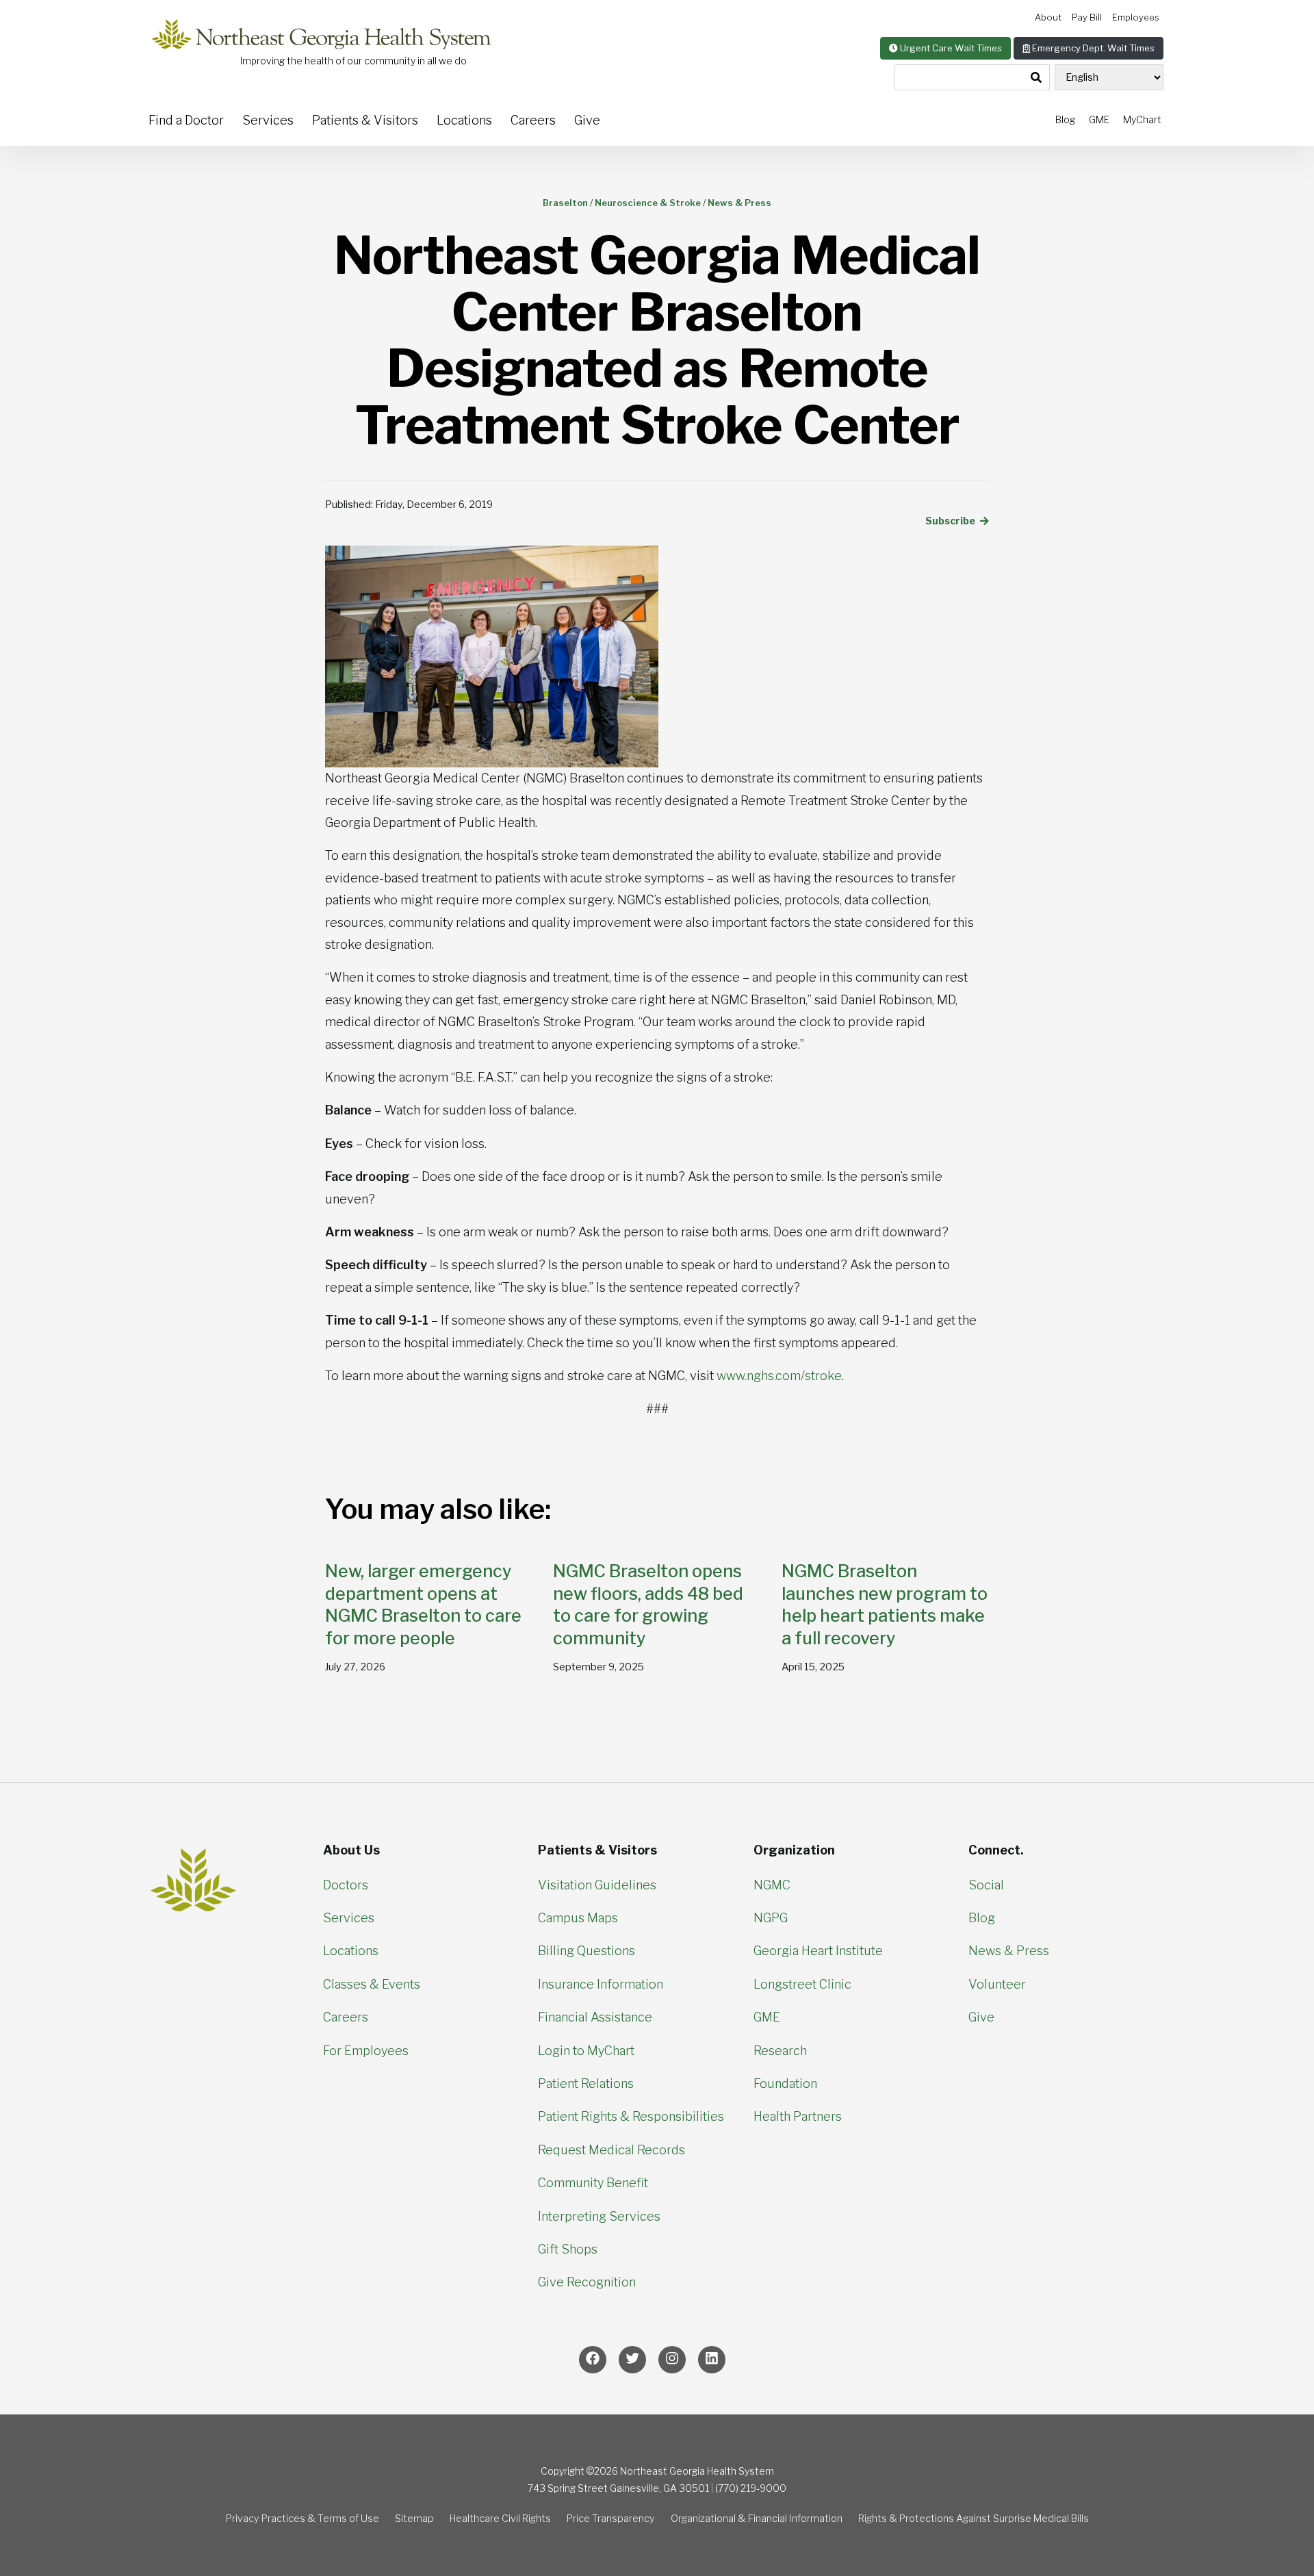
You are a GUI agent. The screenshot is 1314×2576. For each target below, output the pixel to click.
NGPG (771, 1918)
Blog (1065, 119)
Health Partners (798, 2116)
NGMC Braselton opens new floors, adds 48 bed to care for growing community (648, 1605)
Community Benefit (593, 2183)
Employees (1136, 17)
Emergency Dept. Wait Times (1092, 48)
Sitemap (414, 2518)
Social (986, 1885)
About (1048, 17)
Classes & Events (372, 1984)
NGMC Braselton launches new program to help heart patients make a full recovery (885, 1605)
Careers (533, 120)
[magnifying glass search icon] (1036, 78)
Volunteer (997, 1984)
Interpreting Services (599, 2216)
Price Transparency (611, 2518)
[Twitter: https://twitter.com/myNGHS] (632, 2360)
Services (268, 120)
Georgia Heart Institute (818, 1951)
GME (1099, 119)
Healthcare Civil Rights (500, 2518)
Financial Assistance (595, 2017)
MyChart (1142, 119)
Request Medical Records (611, 2150)
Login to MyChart (586, 2051)
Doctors (346, 1885)
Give (587, 120)
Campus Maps (578, 1918)
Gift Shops (568, 2249)
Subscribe (951, 521)
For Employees (366, 2051)
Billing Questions (587, 1951)
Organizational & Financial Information (757, 2518)
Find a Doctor (186, 120)
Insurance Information (601, 1984)
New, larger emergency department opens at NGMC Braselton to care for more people (423, 1605)
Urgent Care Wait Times (950, 48)
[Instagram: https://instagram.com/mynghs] (672, 2360)
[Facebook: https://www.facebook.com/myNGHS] (593, 2360)
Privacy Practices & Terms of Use (302, 2518)
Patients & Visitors (365, 120)
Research (780, 2051)
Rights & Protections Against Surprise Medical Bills (974, 2518)
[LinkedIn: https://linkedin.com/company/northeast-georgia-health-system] (712, 2360)
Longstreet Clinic (802, 1984)
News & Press (1009, 1951)
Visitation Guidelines (597, 1885)
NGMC (772, 1885)
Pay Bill (1087, 17)
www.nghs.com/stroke (779, 1376)
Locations (464, 120)
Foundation (785, 2083)
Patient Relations (586, 2083)
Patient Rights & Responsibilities (631, 2116)
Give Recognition (587, 2282)
